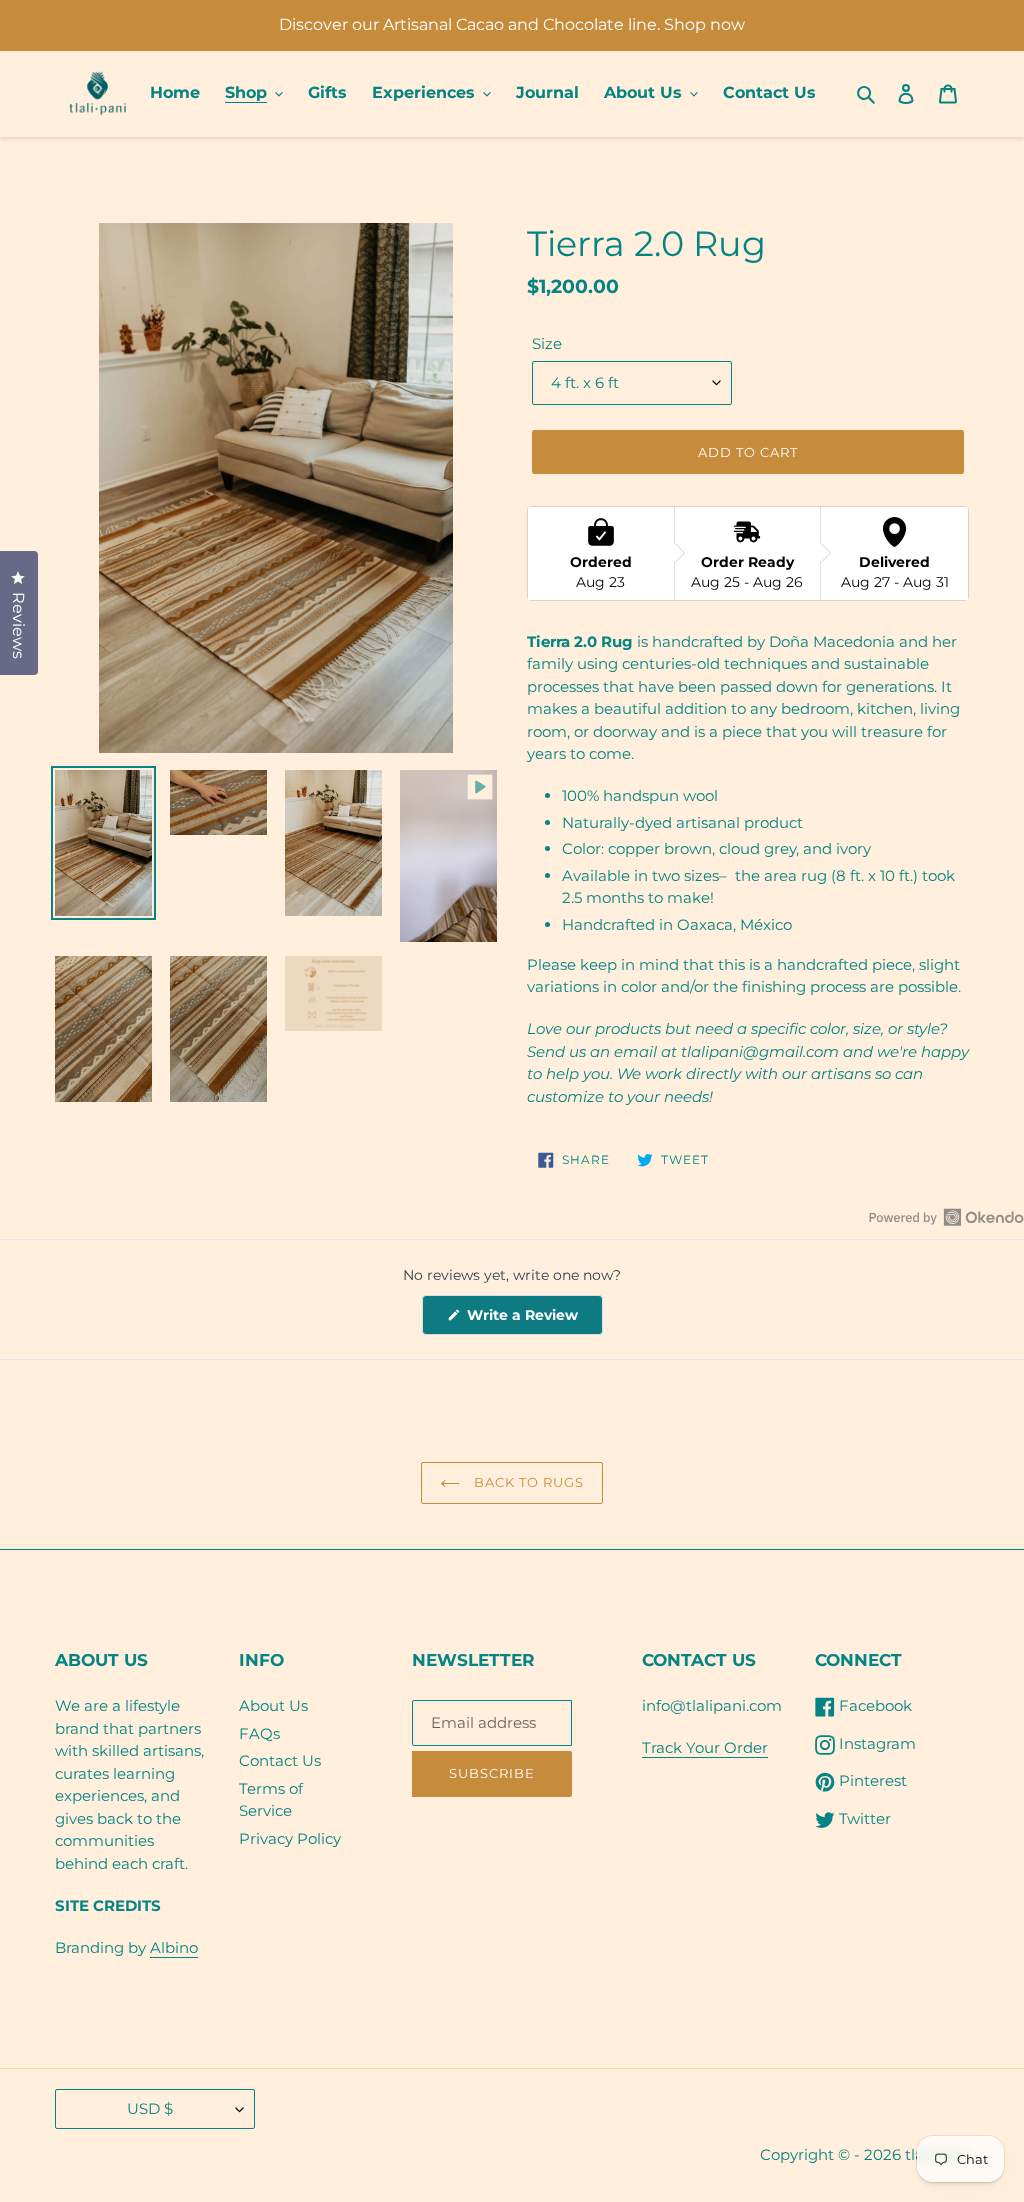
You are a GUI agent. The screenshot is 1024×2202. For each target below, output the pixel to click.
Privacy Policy (290, 1838)
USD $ (150, 2108)
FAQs (259, 1733)
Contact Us (280, 1760)
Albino (174, 1947)
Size (547, 343)
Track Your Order (705, 1747)
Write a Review (533, 1320)
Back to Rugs (527, 1482)
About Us (273, 1705)
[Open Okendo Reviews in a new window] (946, 1217)
